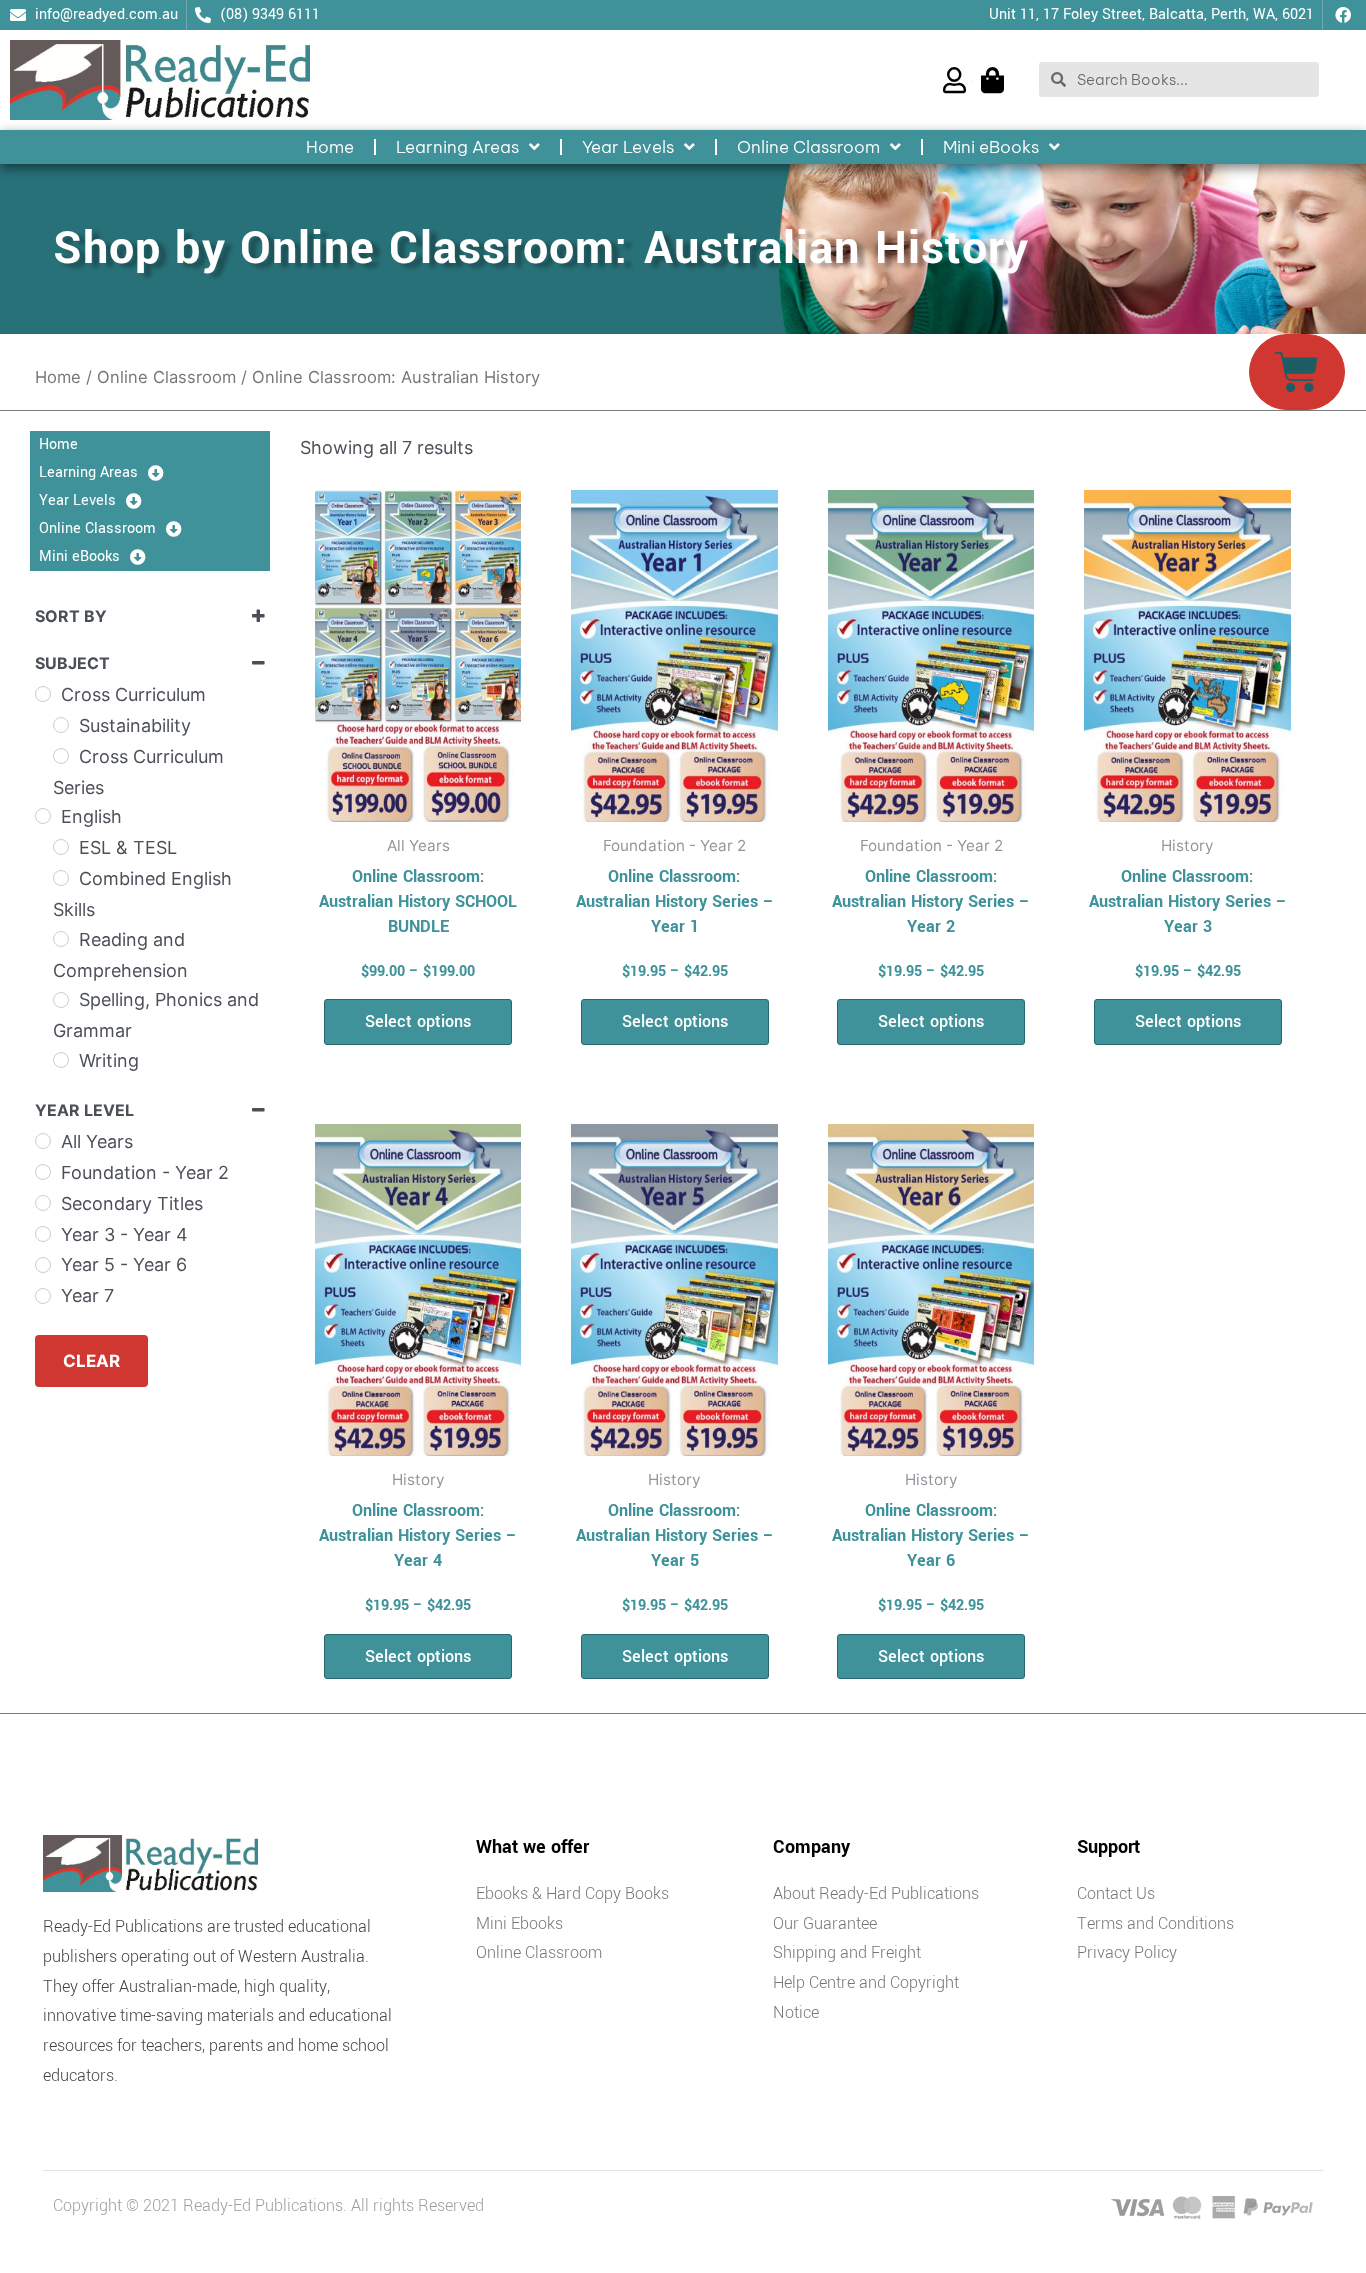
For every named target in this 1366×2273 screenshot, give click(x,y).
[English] (43, 816)
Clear (91, 1361)
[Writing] (61, 1060)
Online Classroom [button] (808, 147)
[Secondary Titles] (43, 1203)
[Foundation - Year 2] (43, 1172)
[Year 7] (43, 1296)
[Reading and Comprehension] (61, 939)
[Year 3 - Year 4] (43, 1234)
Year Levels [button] (628, 147)
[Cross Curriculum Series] (61, 756)
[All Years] (43, 1141)
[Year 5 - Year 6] (43, 1265)
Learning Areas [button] (457, 147)
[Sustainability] (61, 725)
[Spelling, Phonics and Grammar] (61, 1000)
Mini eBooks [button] (991, 147)
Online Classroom (166, 377)
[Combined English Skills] (61, 878)
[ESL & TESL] (61, 847)
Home (330, 147)
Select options (418, 1021)
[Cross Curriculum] (43, 694)
